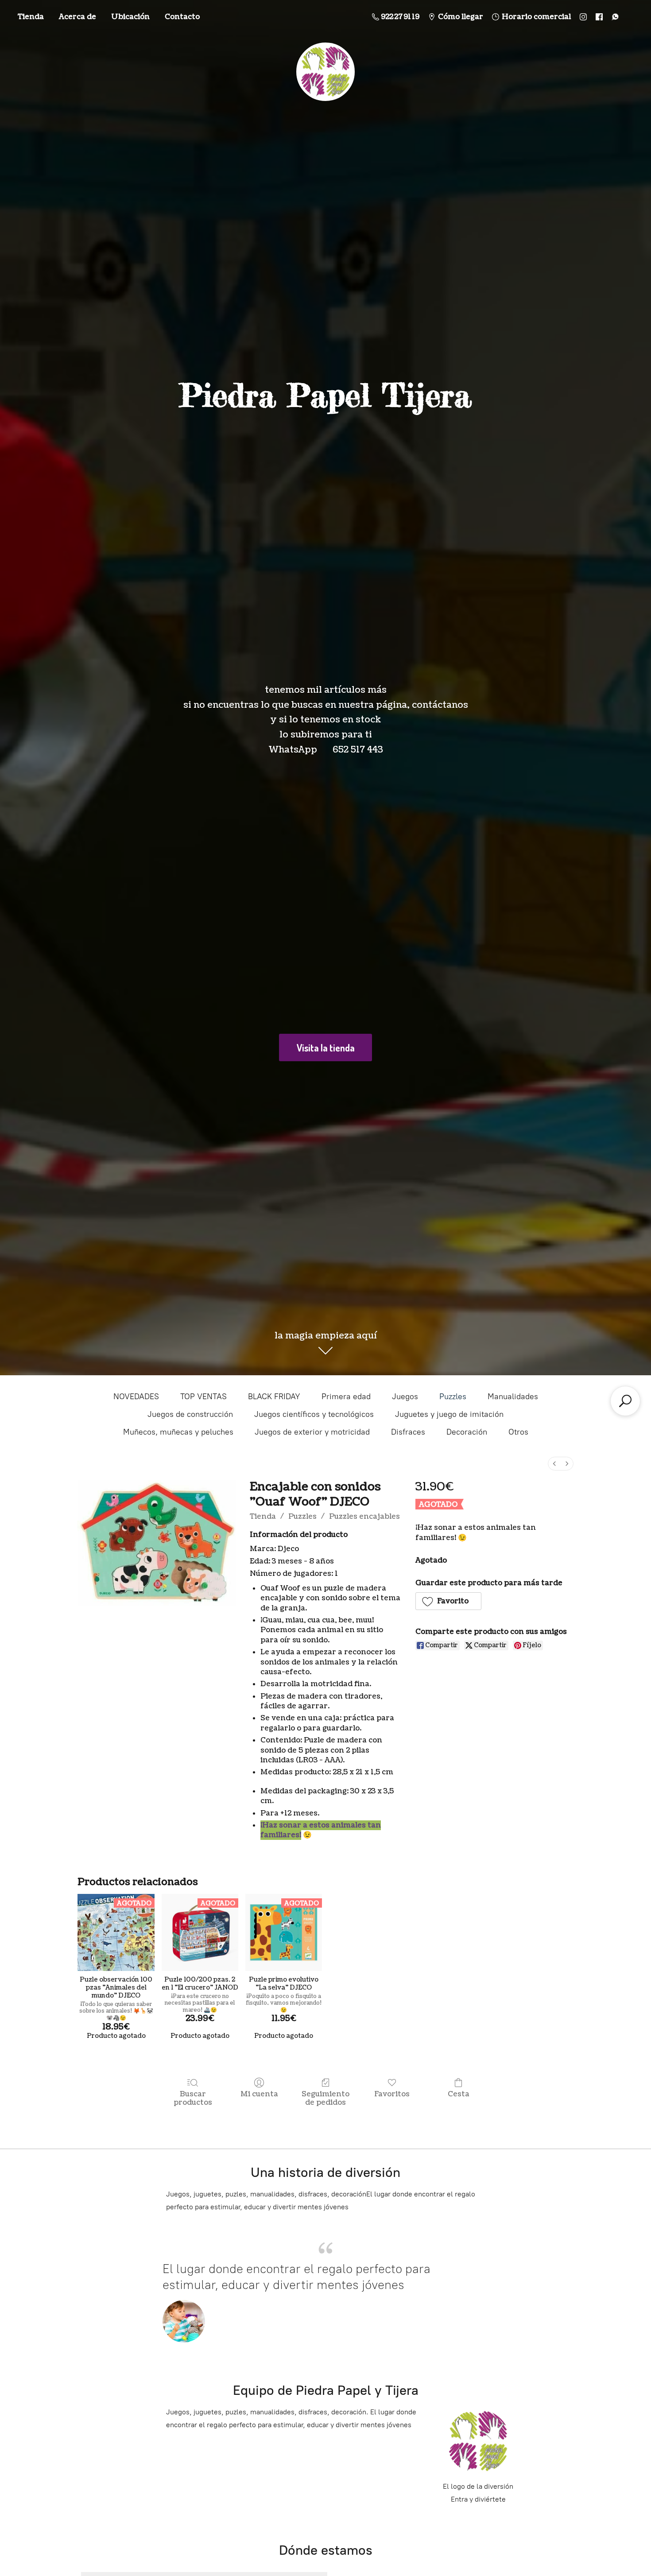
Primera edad (346, 1397)
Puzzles (453, 1397)
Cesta (459, 2094)
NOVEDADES (136, 1397)
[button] (449, 1601)
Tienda (31, 17)
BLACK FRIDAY (274, 1397)
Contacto (182, 17)
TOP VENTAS (203, 1397)
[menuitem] (554, 1464)
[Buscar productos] (625, 1401)
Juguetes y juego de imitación (449, 1414)
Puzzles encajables (364, 1517)
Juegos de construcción (190, 1414)
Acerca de (77, 17)
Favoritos (392, 2094)
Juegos (405, 1397)
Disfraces (408, 1432)
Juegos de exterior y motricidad (312, 1432)
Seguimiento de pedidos (325, 2098)
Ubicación (130, 17)
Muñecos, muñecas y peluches (178, 1432)
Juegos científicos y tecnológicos (314, 1414)
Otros (518, 1432)
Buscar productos (193, 2098)
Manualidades (513, 1397)
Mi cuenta (259, 2094)
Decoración (467, 1432)
